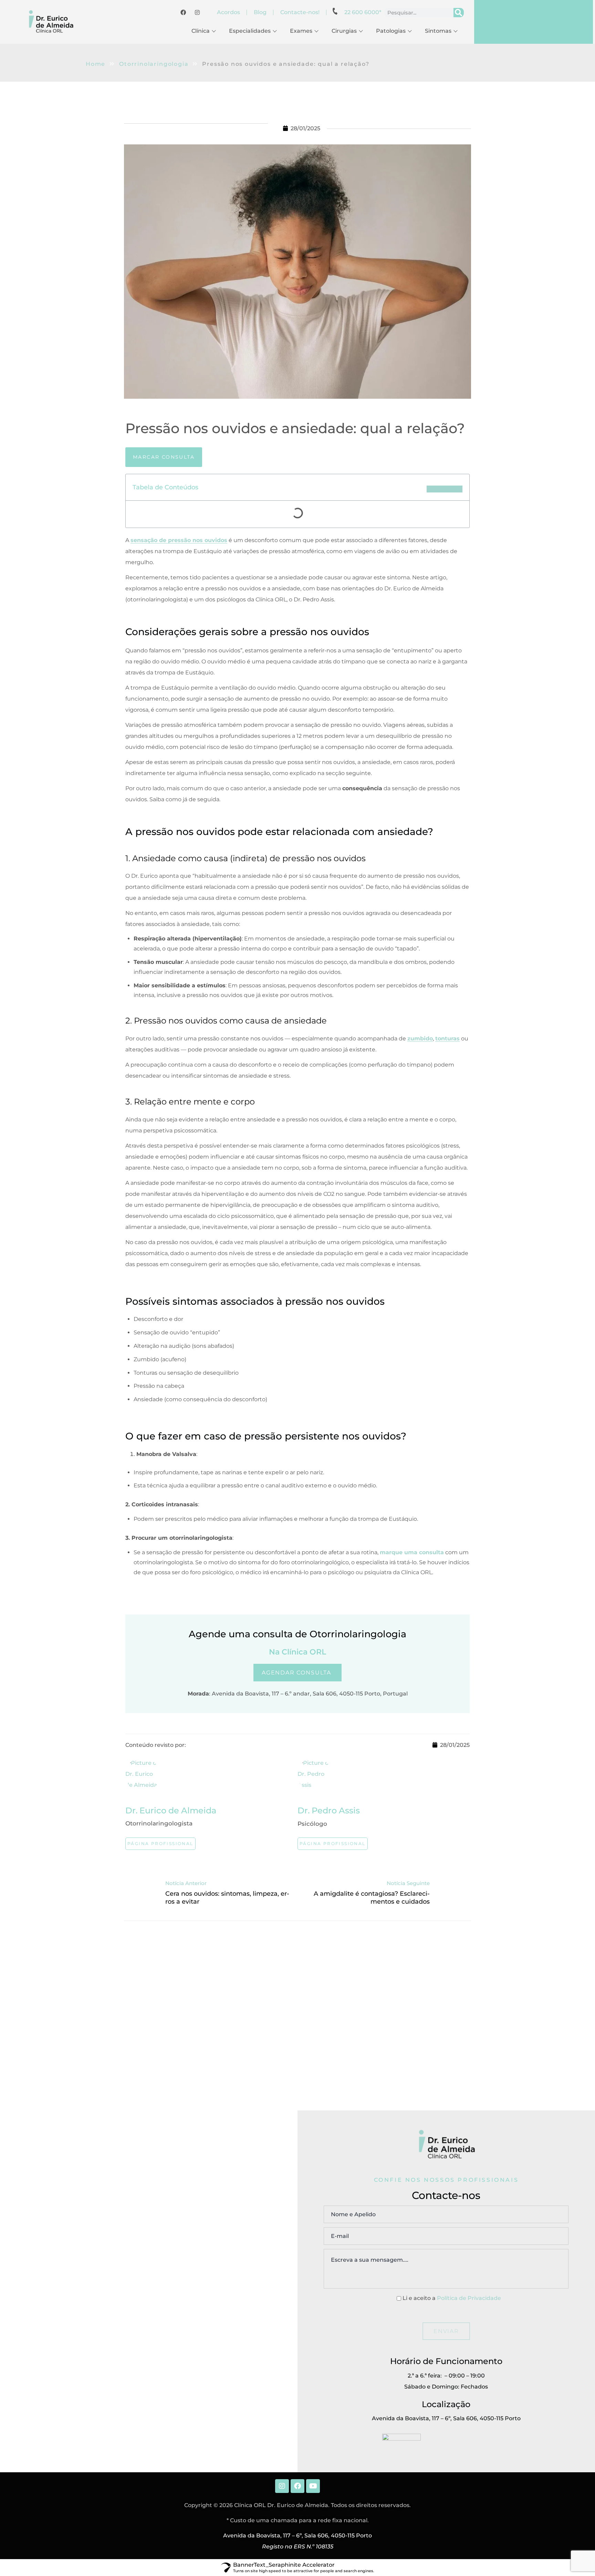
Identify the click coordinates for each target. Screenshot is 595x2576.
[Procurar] (459, 13)
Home (96, 64)
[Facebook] (297, 2486)
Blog (260, 12)
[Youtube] (313, 2486)
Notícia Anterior (186, 1883)
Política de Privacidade (469, 2298)
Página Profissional (160, 1844)
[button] (445, 489)
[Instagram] (282, 2486)
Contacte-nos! (300, 12)
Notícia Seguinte (408, 1883)
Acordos (228, 12)
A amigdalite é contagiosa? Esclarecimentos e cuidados (372, 1898)
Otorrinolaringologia (154, 64)
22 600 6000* (363, 12)
